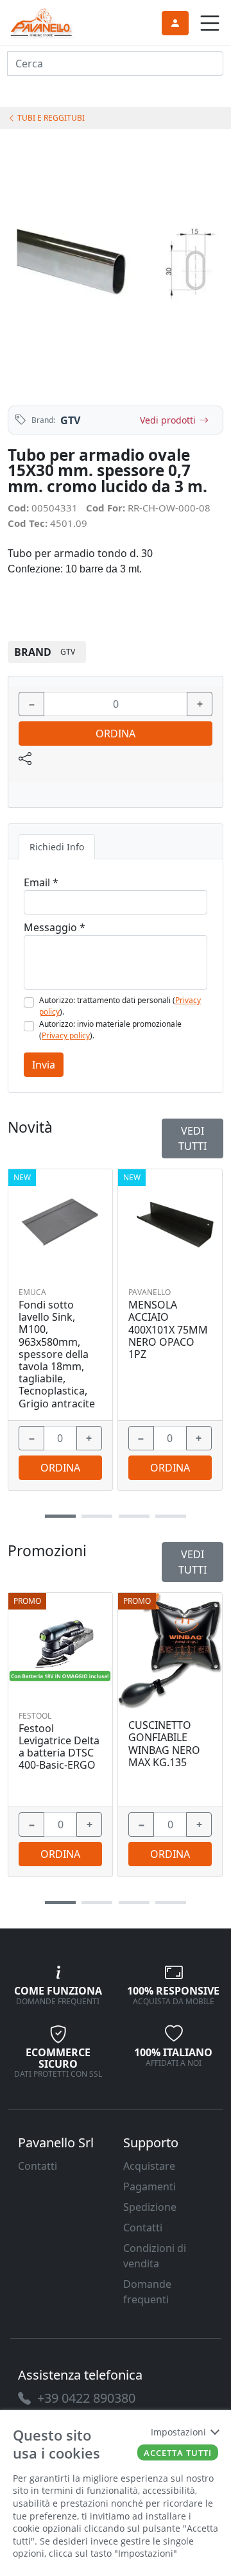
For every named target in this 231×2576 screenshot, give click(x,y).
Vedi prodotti (168, 420)
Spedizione (150, 2207)
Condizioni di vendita (155, 2256)
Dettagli (61, 1638)
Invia (44, 1065)
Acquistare (149, 2166)
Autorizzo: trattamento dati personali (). (120, 1006)
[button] (60, 1902)
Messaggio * (55, 927)
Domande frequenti (147, 2292)
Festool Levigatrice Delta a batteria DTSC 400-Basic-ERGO (59, 1747)
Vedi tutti (193, 1562)
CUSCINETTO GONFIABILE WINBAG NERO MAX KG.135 (164, 1744)
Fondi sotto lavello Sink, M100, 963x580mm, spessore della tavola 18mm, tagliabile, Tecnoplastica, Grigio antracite (57, 1354)
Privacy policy (66, 1035)
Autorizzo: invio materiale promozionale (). (110, 1030)
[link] (42, 21)
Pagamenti (150, 2186)
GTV (70, 420)
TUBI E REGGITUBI (50, 118)
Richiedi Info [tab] (57, 847)
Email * (41, 882)
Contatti (38, 2166)
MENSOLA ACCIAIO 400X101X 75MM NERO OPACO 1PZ (168, 1330)
